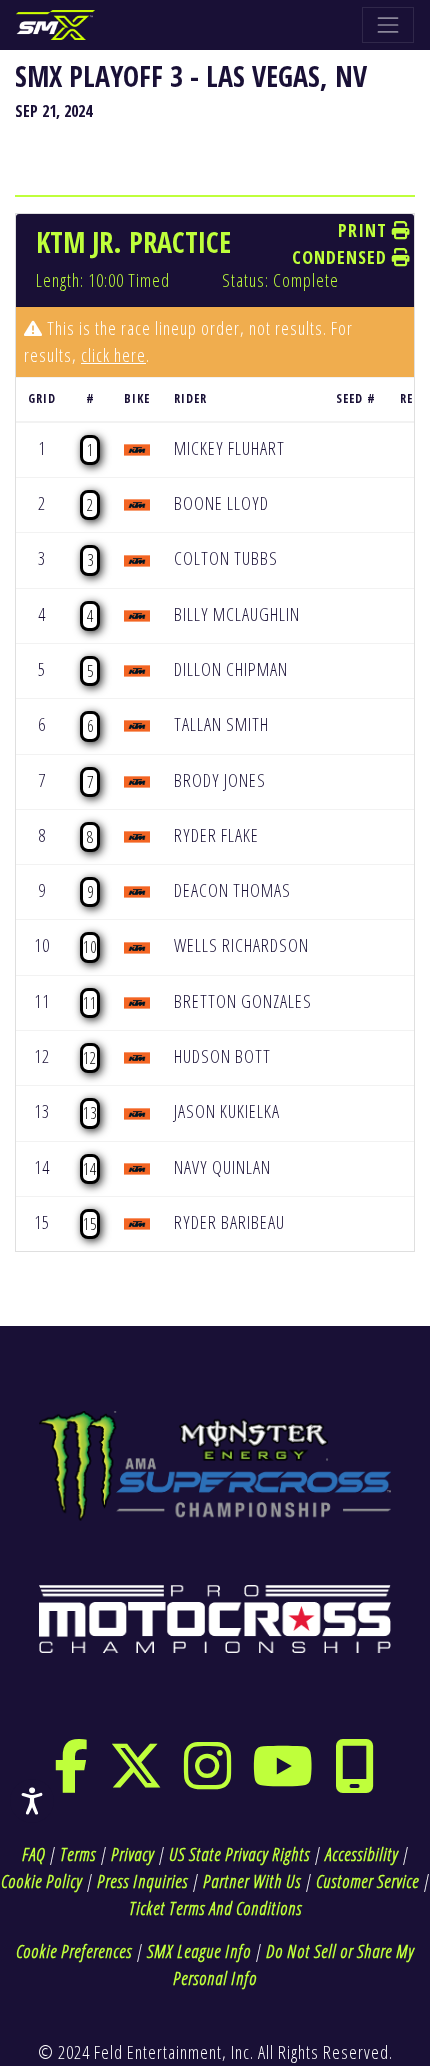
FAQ (33, 1854)
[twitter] (136, 1779)
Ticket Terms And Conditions (215, 1908)
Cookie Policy (41, 1881)
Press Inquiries (142, 1881)
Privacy (132, 1854)
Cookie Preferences (74, 1951)
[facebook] (71, 1779)
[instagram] (208, 1779)
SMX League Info (199, 1951)
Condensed (342, 257)
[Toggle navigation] (388, 25)
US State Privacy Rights (239, 1854)
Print (365, 230)
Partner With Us (252, 1881)
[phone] (355, 1779)
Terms (78, 1854)
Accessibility (361, 1854)
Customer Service (367, 1881)
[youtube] (283, 1779)
